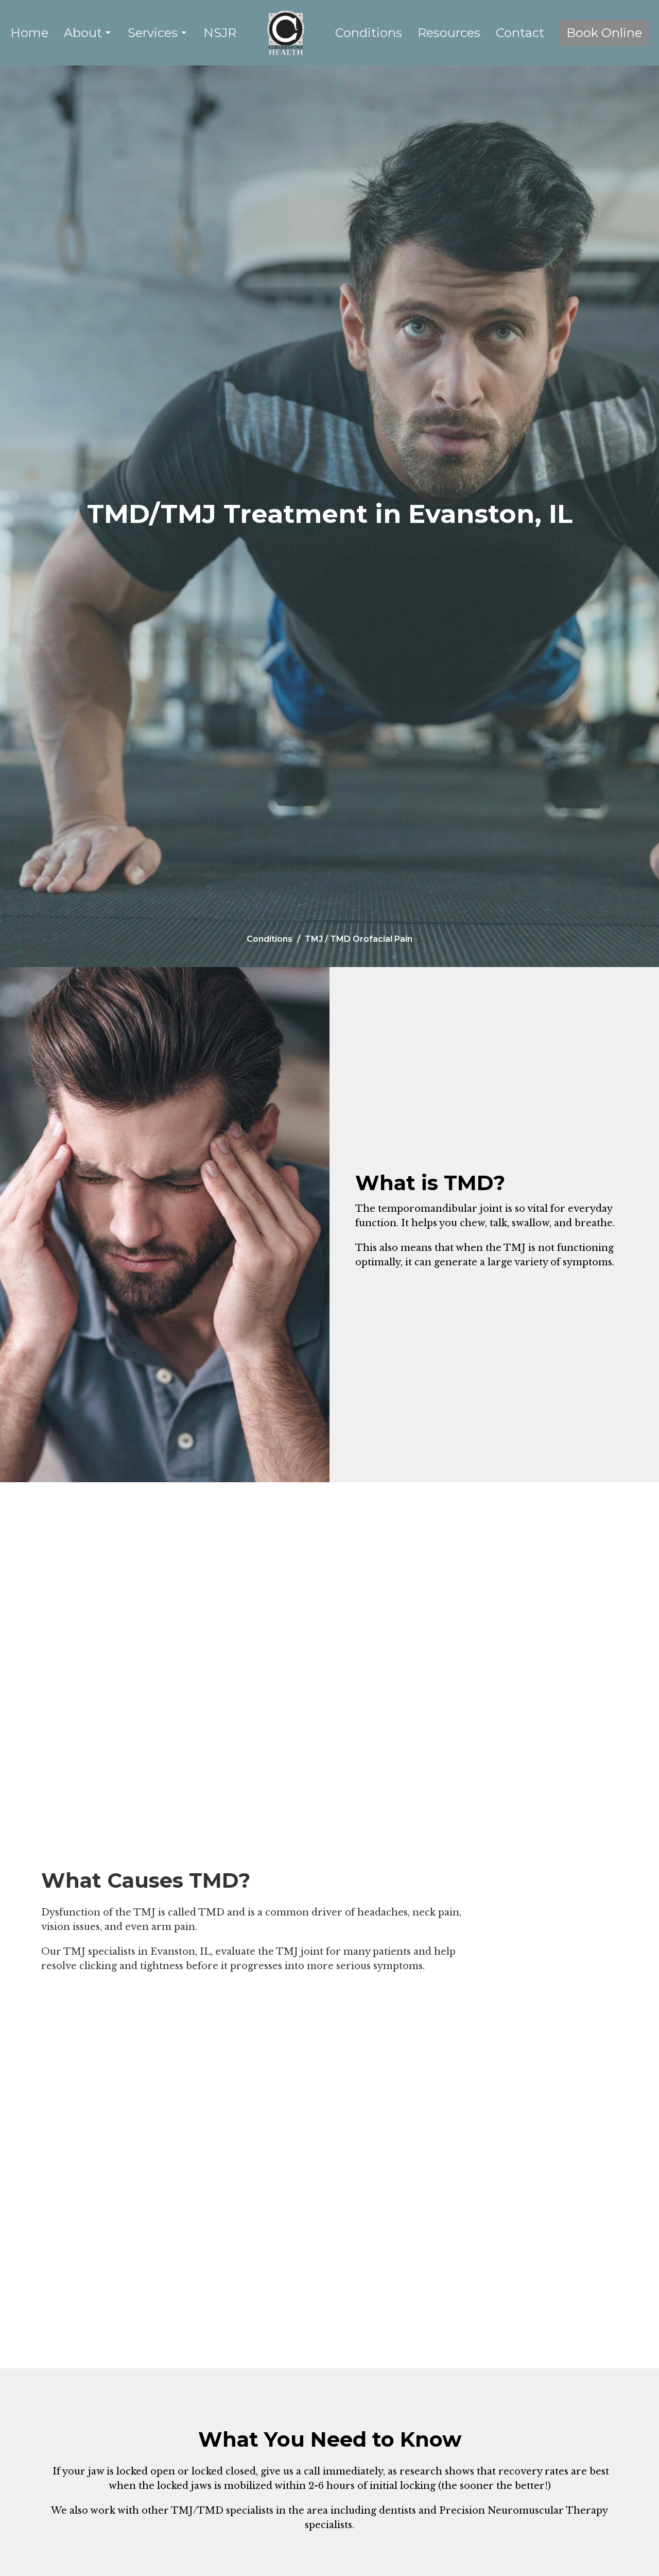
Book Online (604, 33)
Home (29, 33)
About (83, 33)
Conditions (369, 33)
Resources (449, 33)
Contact (520, 33)
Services (153, 33)
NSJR (220, 33)
